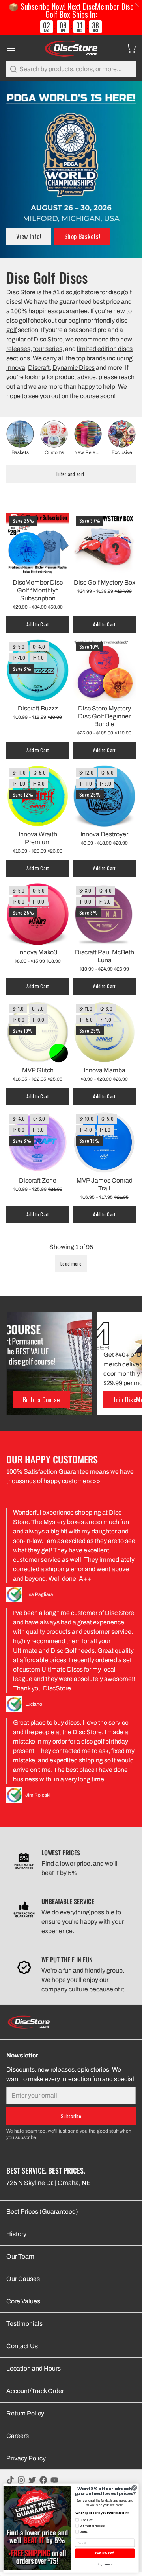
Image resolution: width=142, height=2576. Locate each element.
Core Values (23, 2301)
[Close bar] (137, 5)
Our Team (20, 2256)
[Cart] (128, 48)
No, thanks (105, 2564)
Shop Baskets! (82, 236)
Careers (18, 2436)
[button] (71, 1264)
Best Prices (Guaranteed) (42, 2212)
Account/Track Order (35, 2391)
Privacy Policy (26, 2458)
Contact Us (22, 2346)
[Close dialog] (134, 2488)
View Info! (29, 236)
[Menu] (14, 48)
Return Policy (25, 2413)
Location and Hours (34, 2368)
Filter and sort (70, 474)
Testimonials (24, 2324)
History (16, 2234)
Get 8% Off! (105, 2553)
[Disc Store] (71, 48)
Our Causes (23, 2279)
